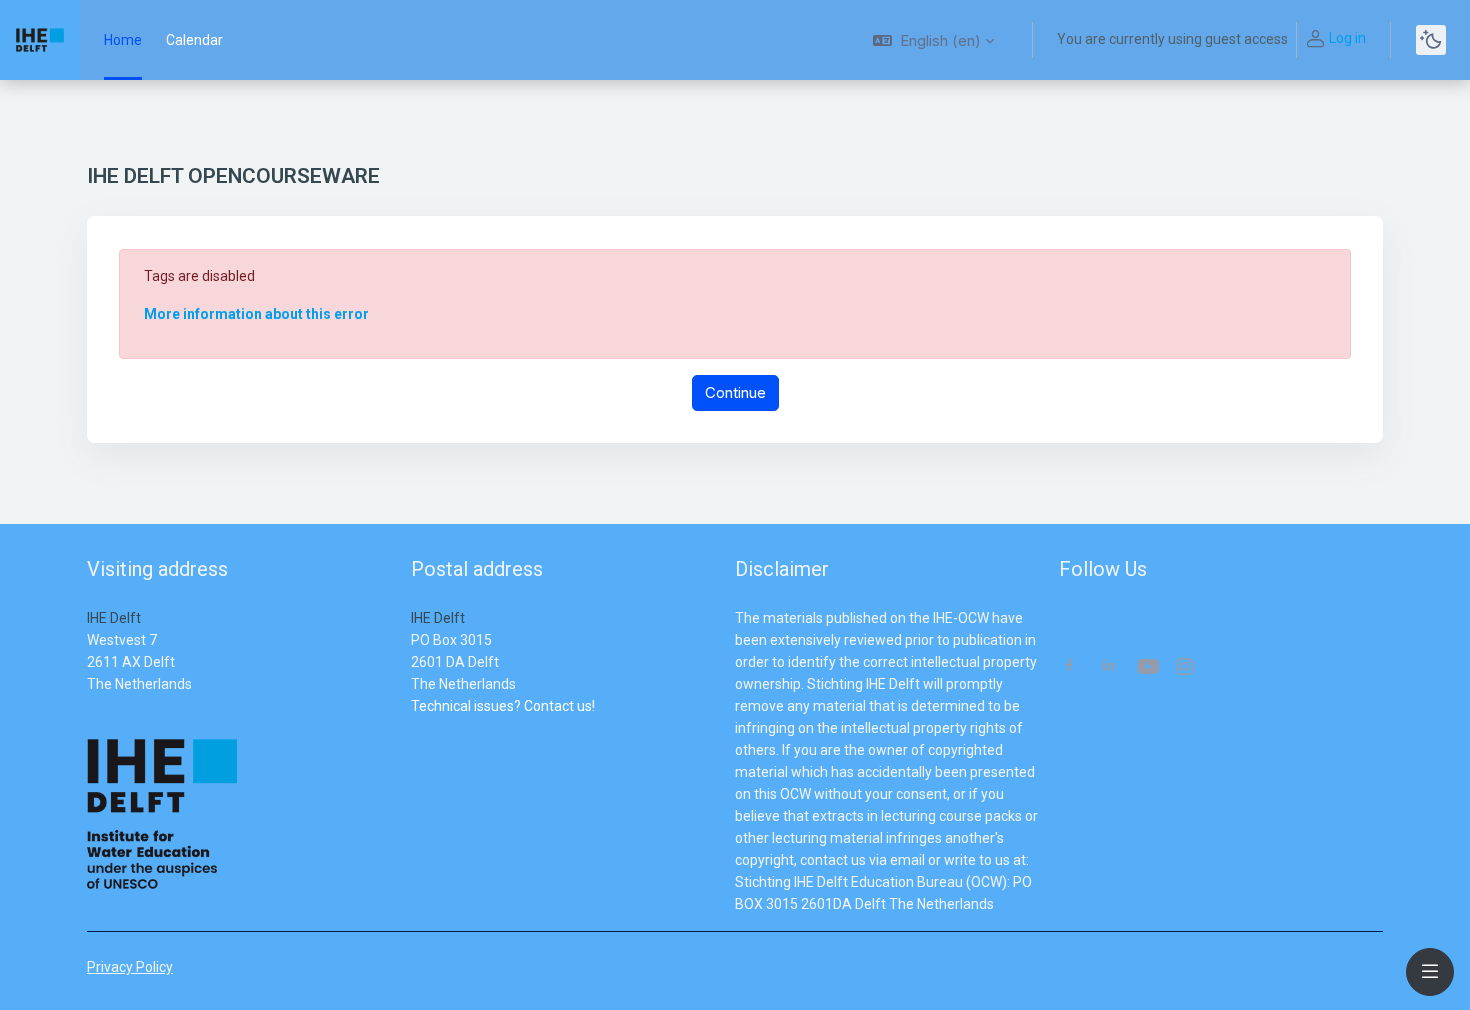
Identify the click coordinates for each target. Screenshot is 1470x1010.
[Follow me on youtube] (1147, 668)
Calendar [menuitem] (194, 40)
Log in (1347, 38)
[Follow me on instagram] (1186, 668)
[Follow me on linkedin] (1108, 667)
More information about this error (256, 314)
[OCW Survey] (412, 728)
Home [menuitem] (123, 40)
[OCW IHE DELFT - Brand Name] (40, 40)
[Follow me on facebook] (1069, 667)
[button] (933, 40)
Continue (735, 392)
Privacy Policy (130, 967)
